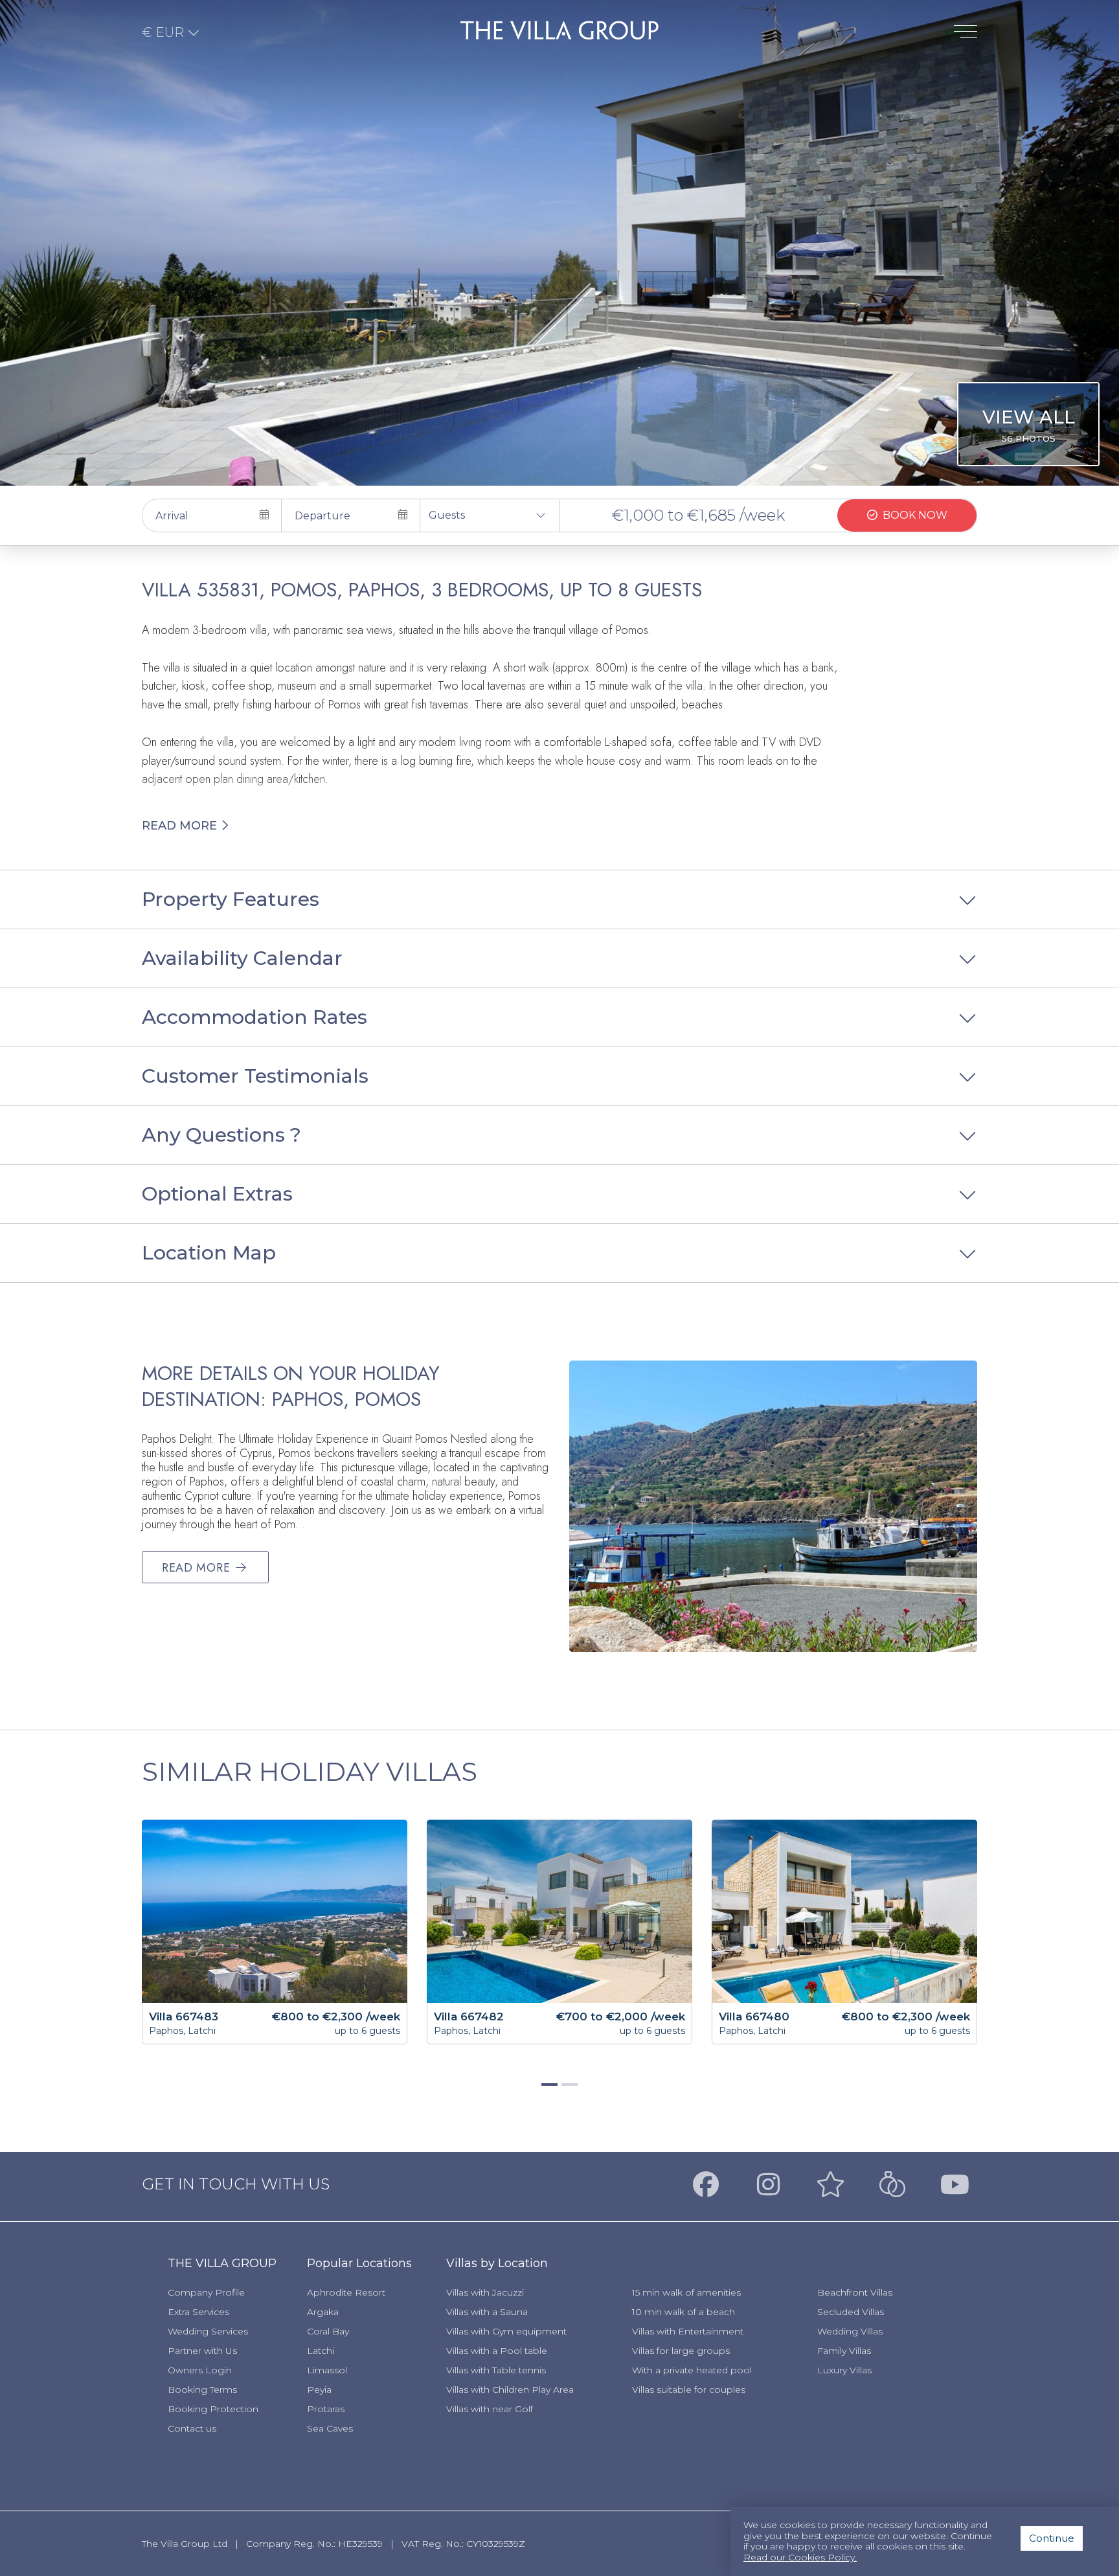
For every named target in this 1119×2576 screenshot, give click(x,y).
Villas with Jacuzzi (485, 2292)
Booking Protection (213, 2409)
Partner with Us (202, 2351)
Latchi (321, 2351)
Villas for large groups (681, 2351)
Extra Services (198, 2312)
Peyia (319, 2390)
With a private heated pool (692, 2370)
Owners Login (200, 2370)
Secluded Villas (851, 2312)
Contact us (192, 2428)
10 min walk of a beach (684, 2312)
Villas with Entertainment (688, 2331)
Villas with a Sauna (487, 2312)
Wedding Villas (850, 2331)
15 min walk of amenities (686, 2292)
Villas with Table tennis (496, 2370)
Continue (1052, 2538)
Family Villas (844, 2351)
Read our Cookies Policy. (800, 2558)
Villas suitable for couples (689, 2390)
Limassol (327, 2370)
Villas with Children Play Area (510, 2390)
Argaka (323, 2312)
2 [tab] (568, 2090)
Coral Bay (328, 2331)
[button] (490, 515)
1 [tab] (548, 2090)
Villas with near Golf (490, 2409)
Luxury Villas (844, 2370)
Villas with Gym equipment (506, 2331)
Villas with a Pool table (497, 2351)
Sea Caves (330, 2428)
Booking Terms (202, 2390)
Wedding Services (208, 2331)
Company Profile (206, 2292)
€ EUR (164, 32)
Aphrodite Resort (346, 2292)
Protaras (326, 2409)
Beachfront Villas (855, 2292)
